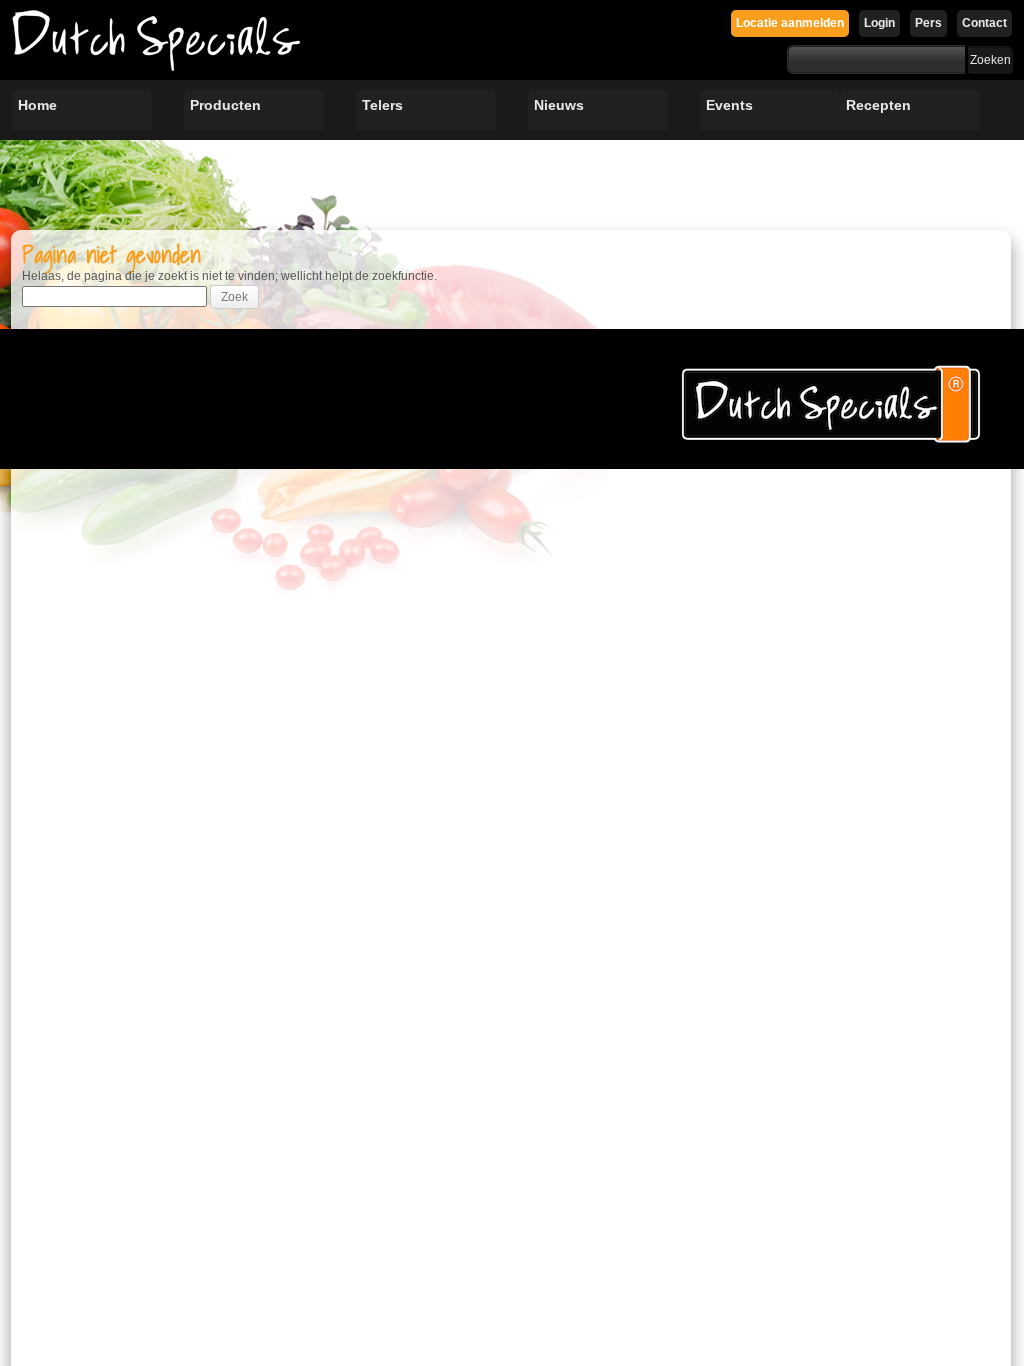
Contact (984, 23)
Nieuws (559, 105)
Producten (225, 105)
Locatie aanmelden (790, 23)
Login (879, 23)
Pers (928, 23)
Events (729, 105)
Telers (382, 105)
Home (37, 105)
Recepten (878, 105)
